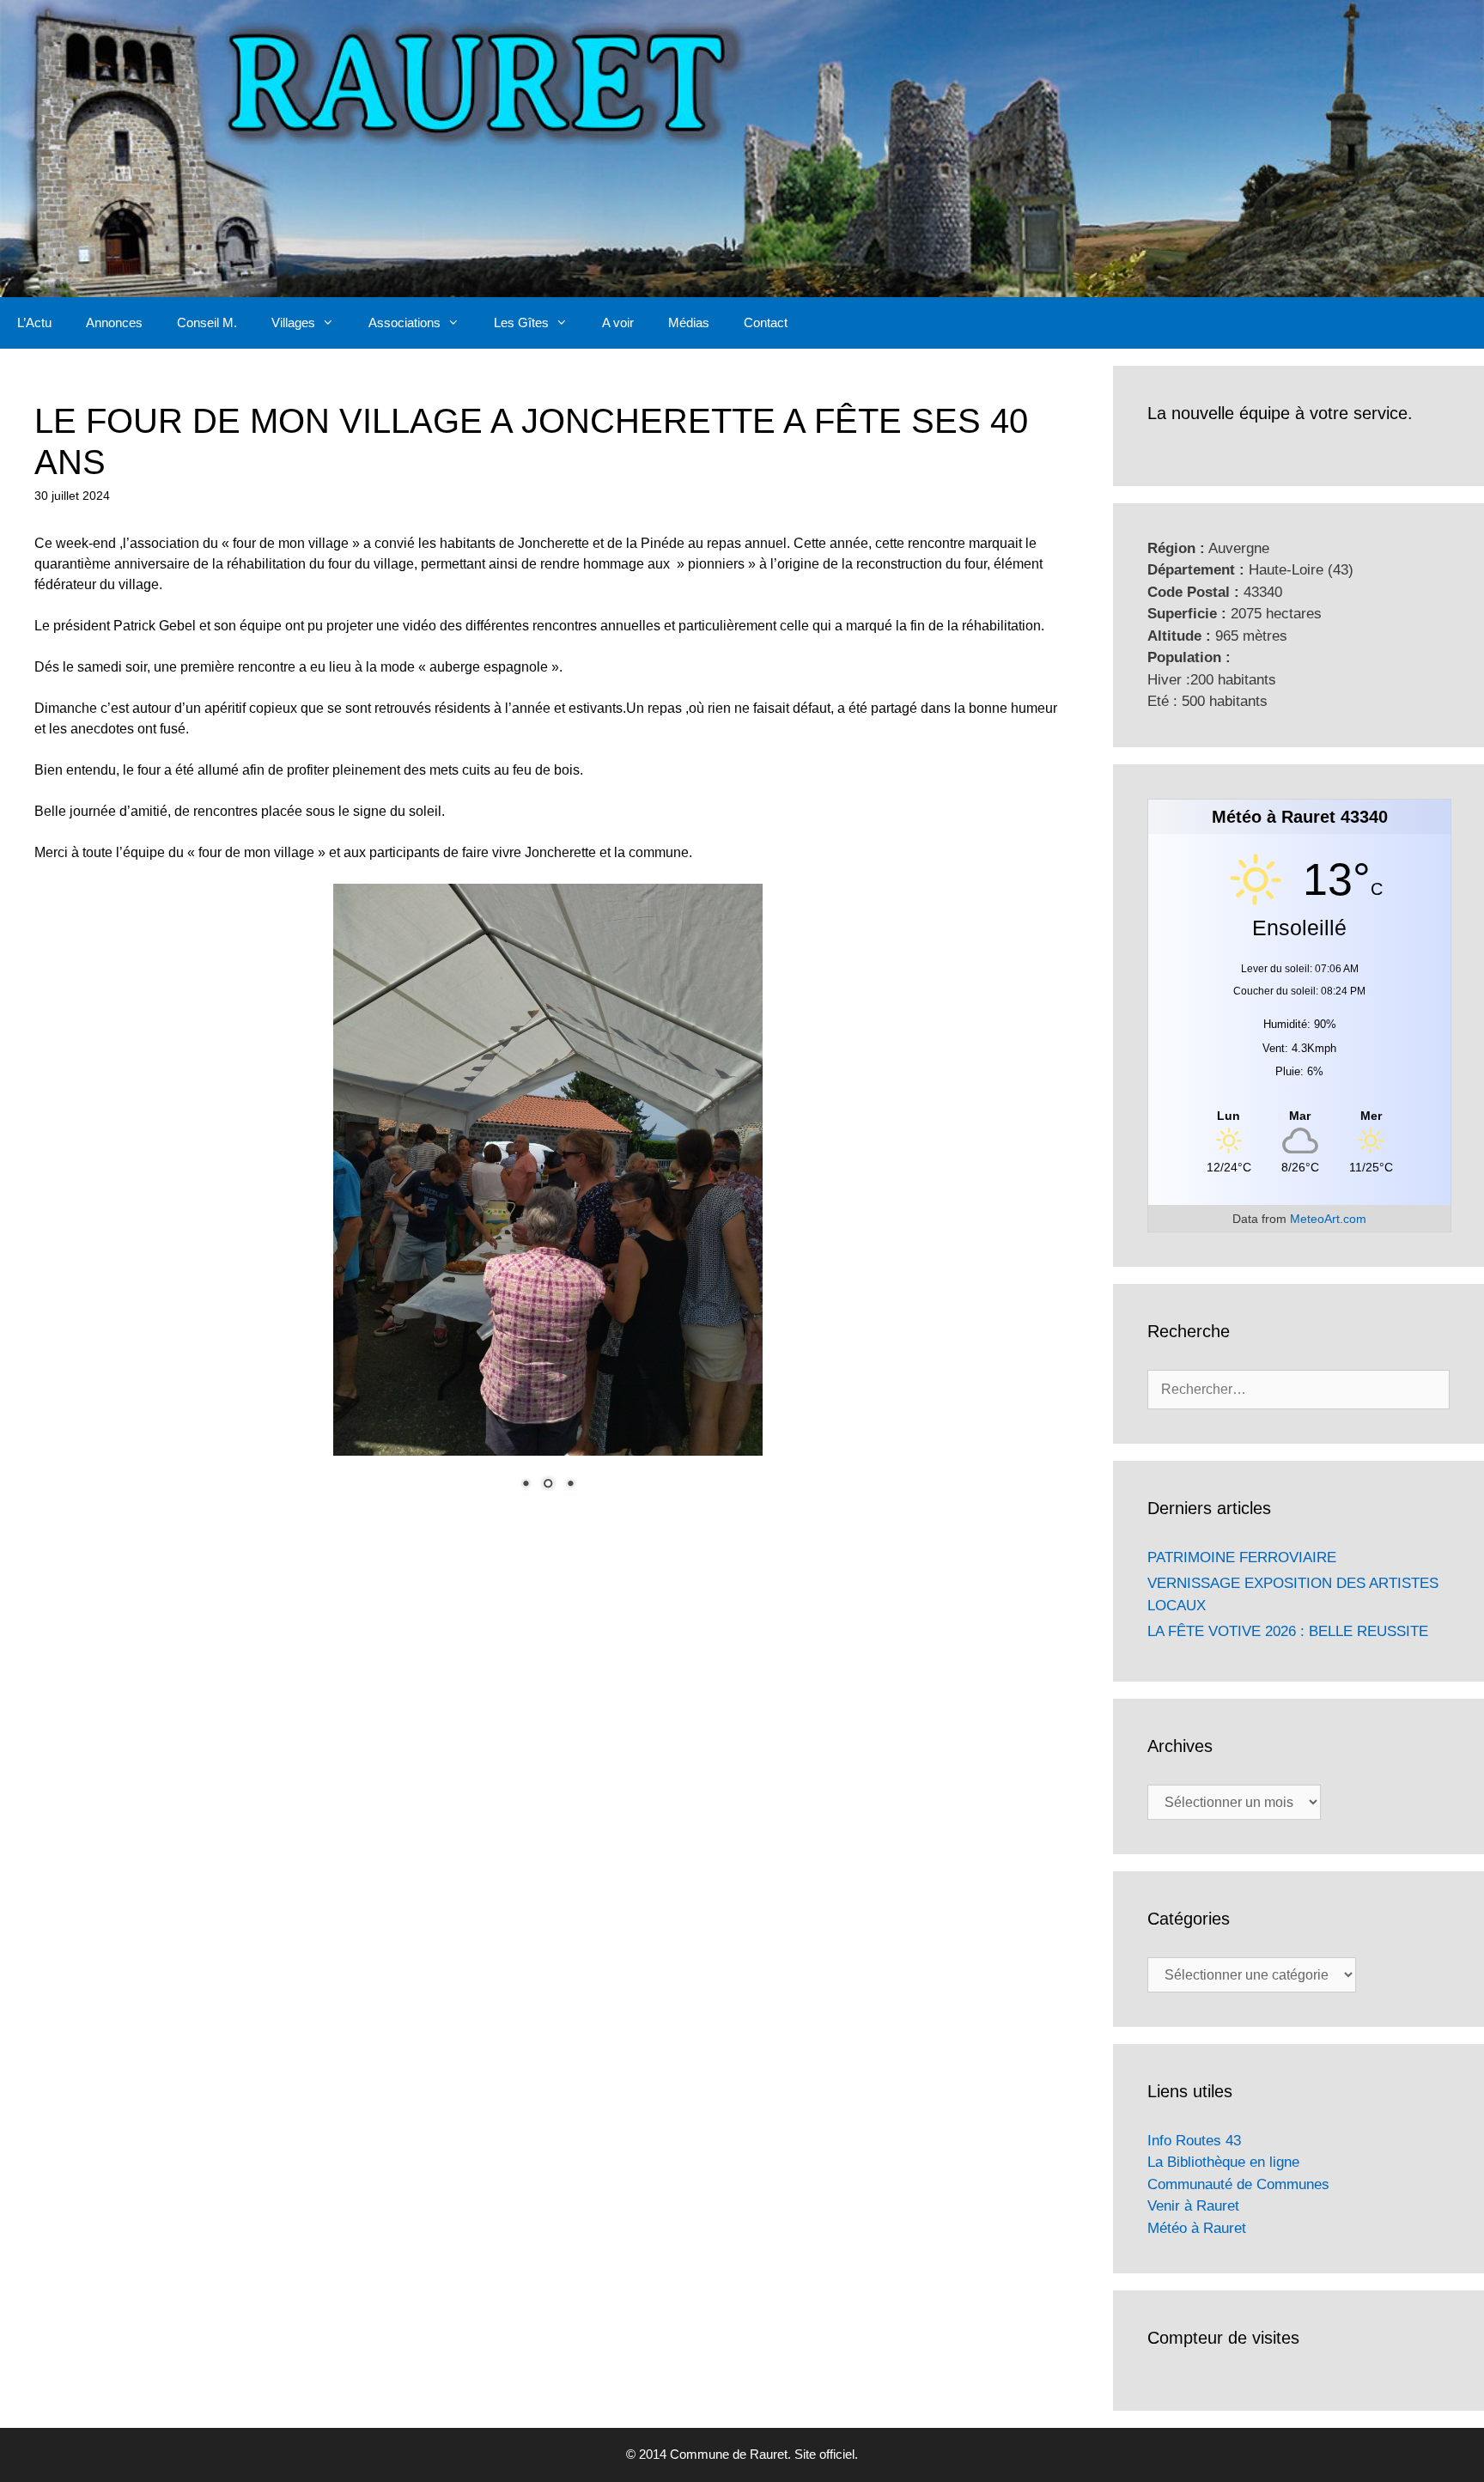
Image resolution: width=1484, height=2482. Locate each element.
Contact (766, 322)
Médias (689, 322)
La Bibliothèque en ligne (1223, 2162)
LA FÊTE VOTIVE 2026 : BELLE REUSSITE (1288, 1631)
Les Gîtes (521, 322)
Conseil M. (207, 322)
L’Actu (34, 322)
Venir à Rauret (1193, 2206)
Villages (293, 322)
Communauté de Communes (1238, 2184)
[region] (548, 1198)
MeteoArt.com (1328, 1219)
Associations (404, 322)
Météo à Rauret (1197, 2228)
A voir (618, 322)
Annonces (114, 322)
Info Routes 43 (1194, 2141)
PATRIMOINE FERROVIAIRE (1242, 1557)
